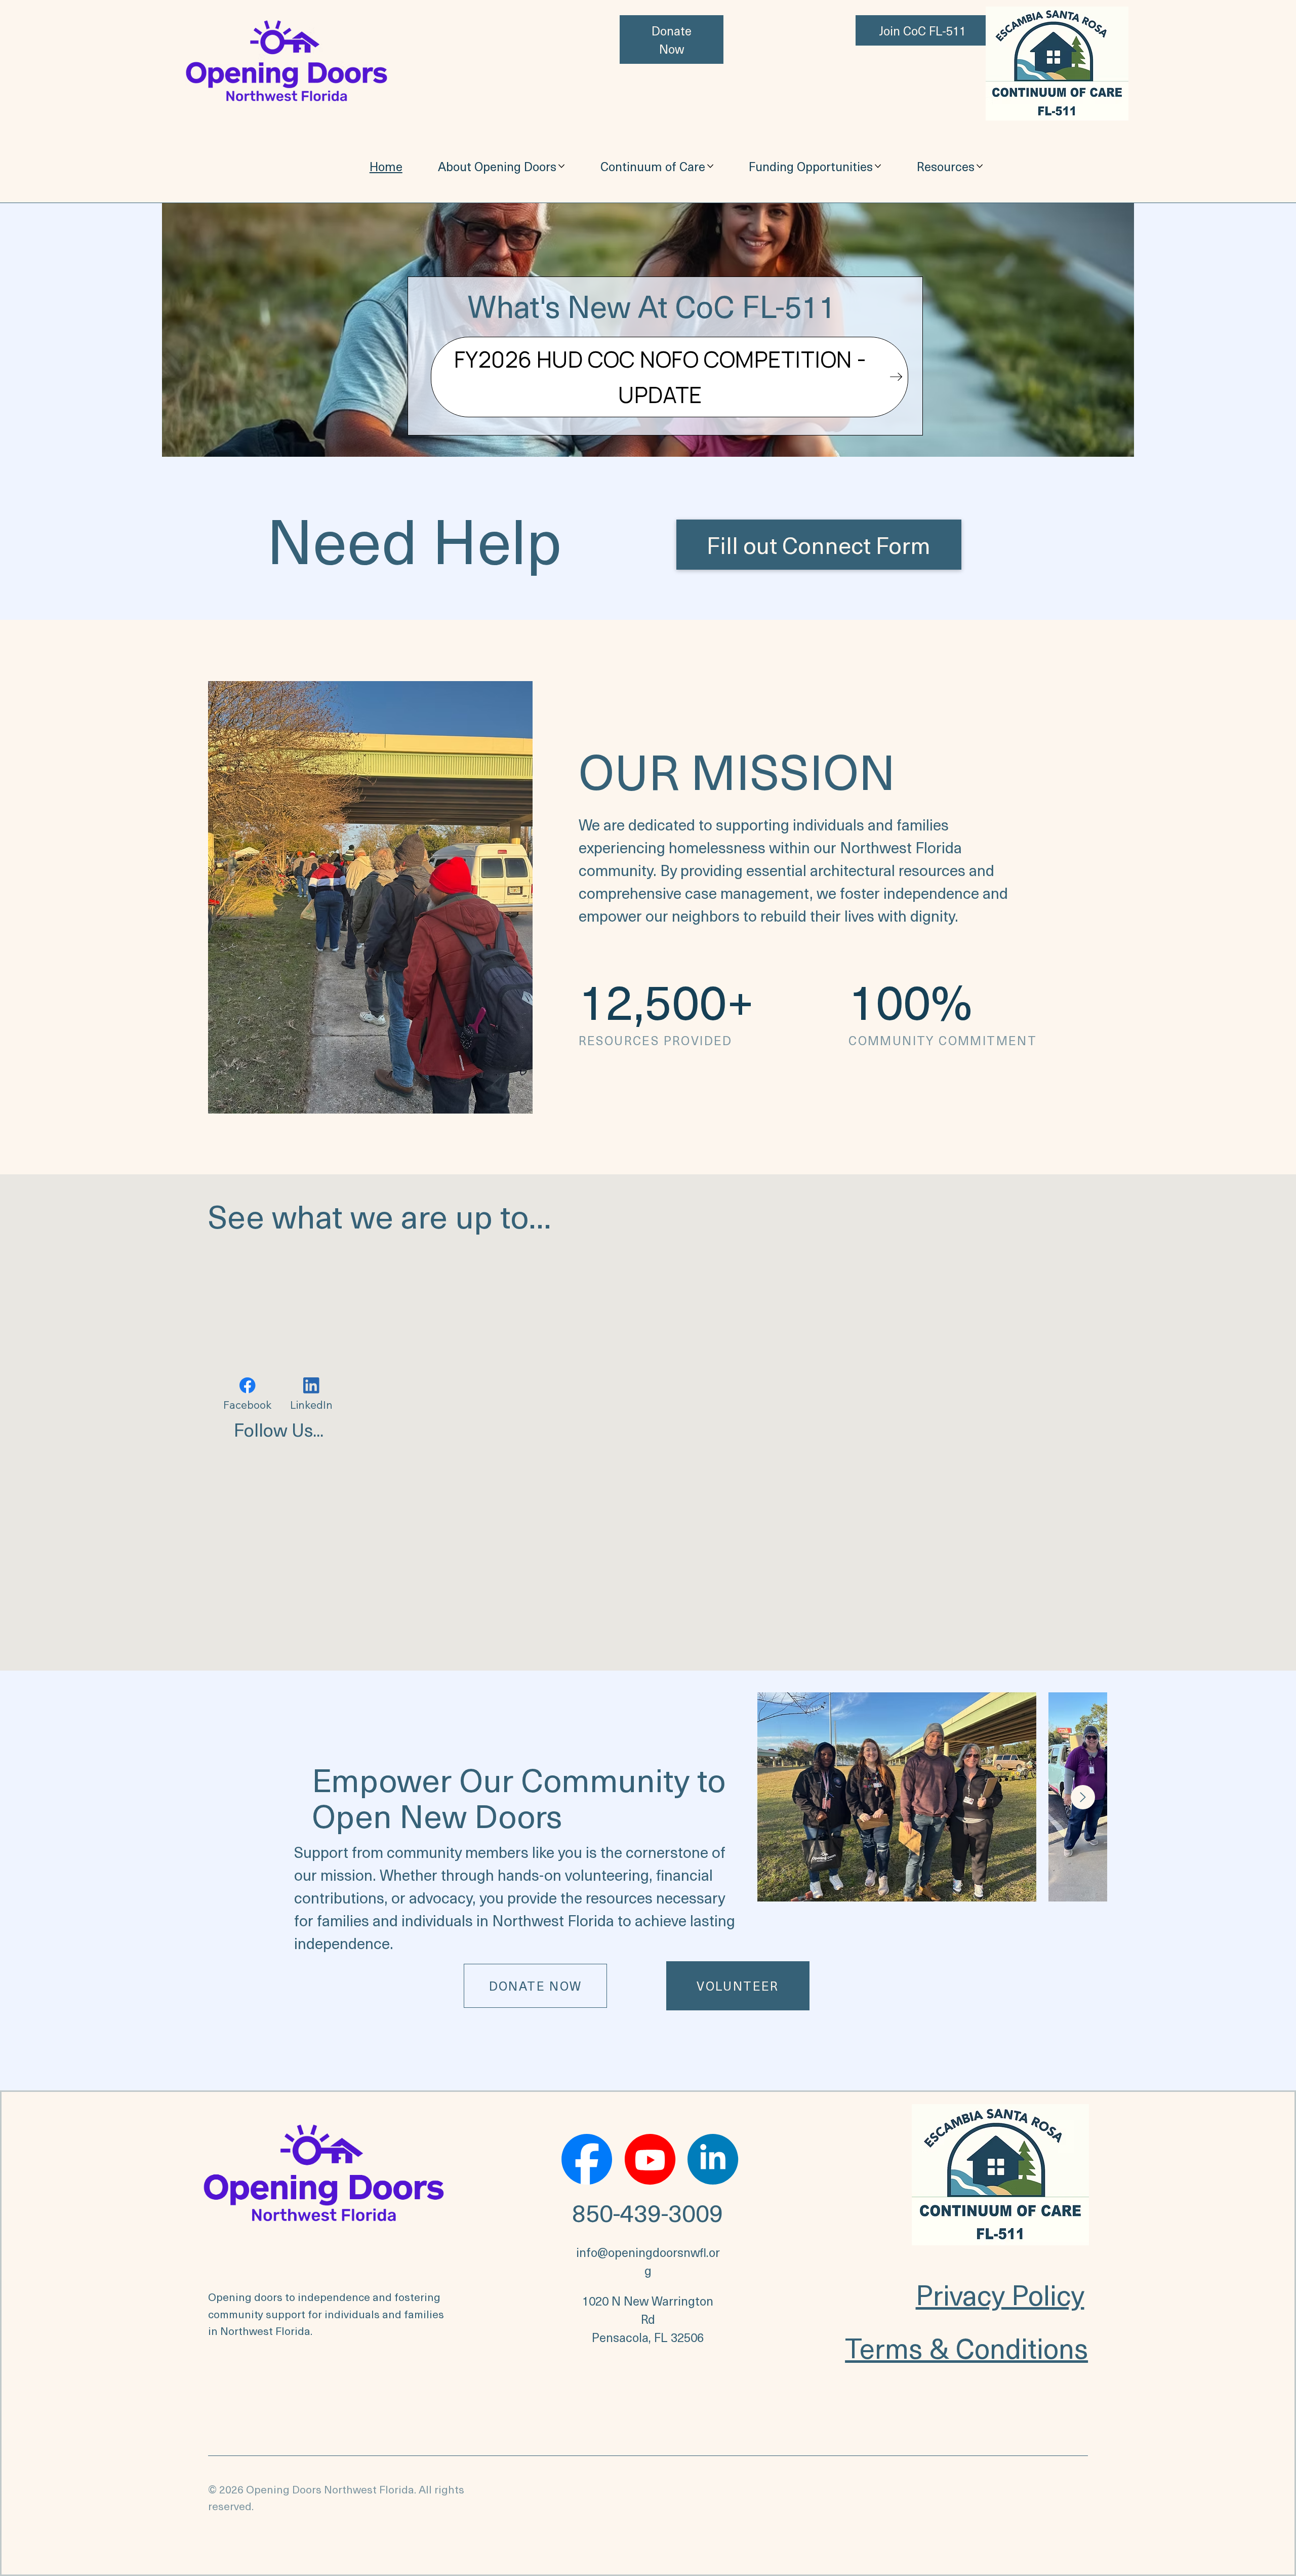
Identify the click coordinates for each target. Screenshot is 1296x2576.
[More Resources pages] (980, 166)
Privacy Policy (1000, 2294)
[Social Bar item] (587, 2159)
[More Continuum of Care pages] (710, 166)
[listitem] (897, 1797)
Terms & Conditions (966, 2347)
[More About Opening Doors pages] (561, 166)
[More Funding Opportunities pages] (878, 166)
